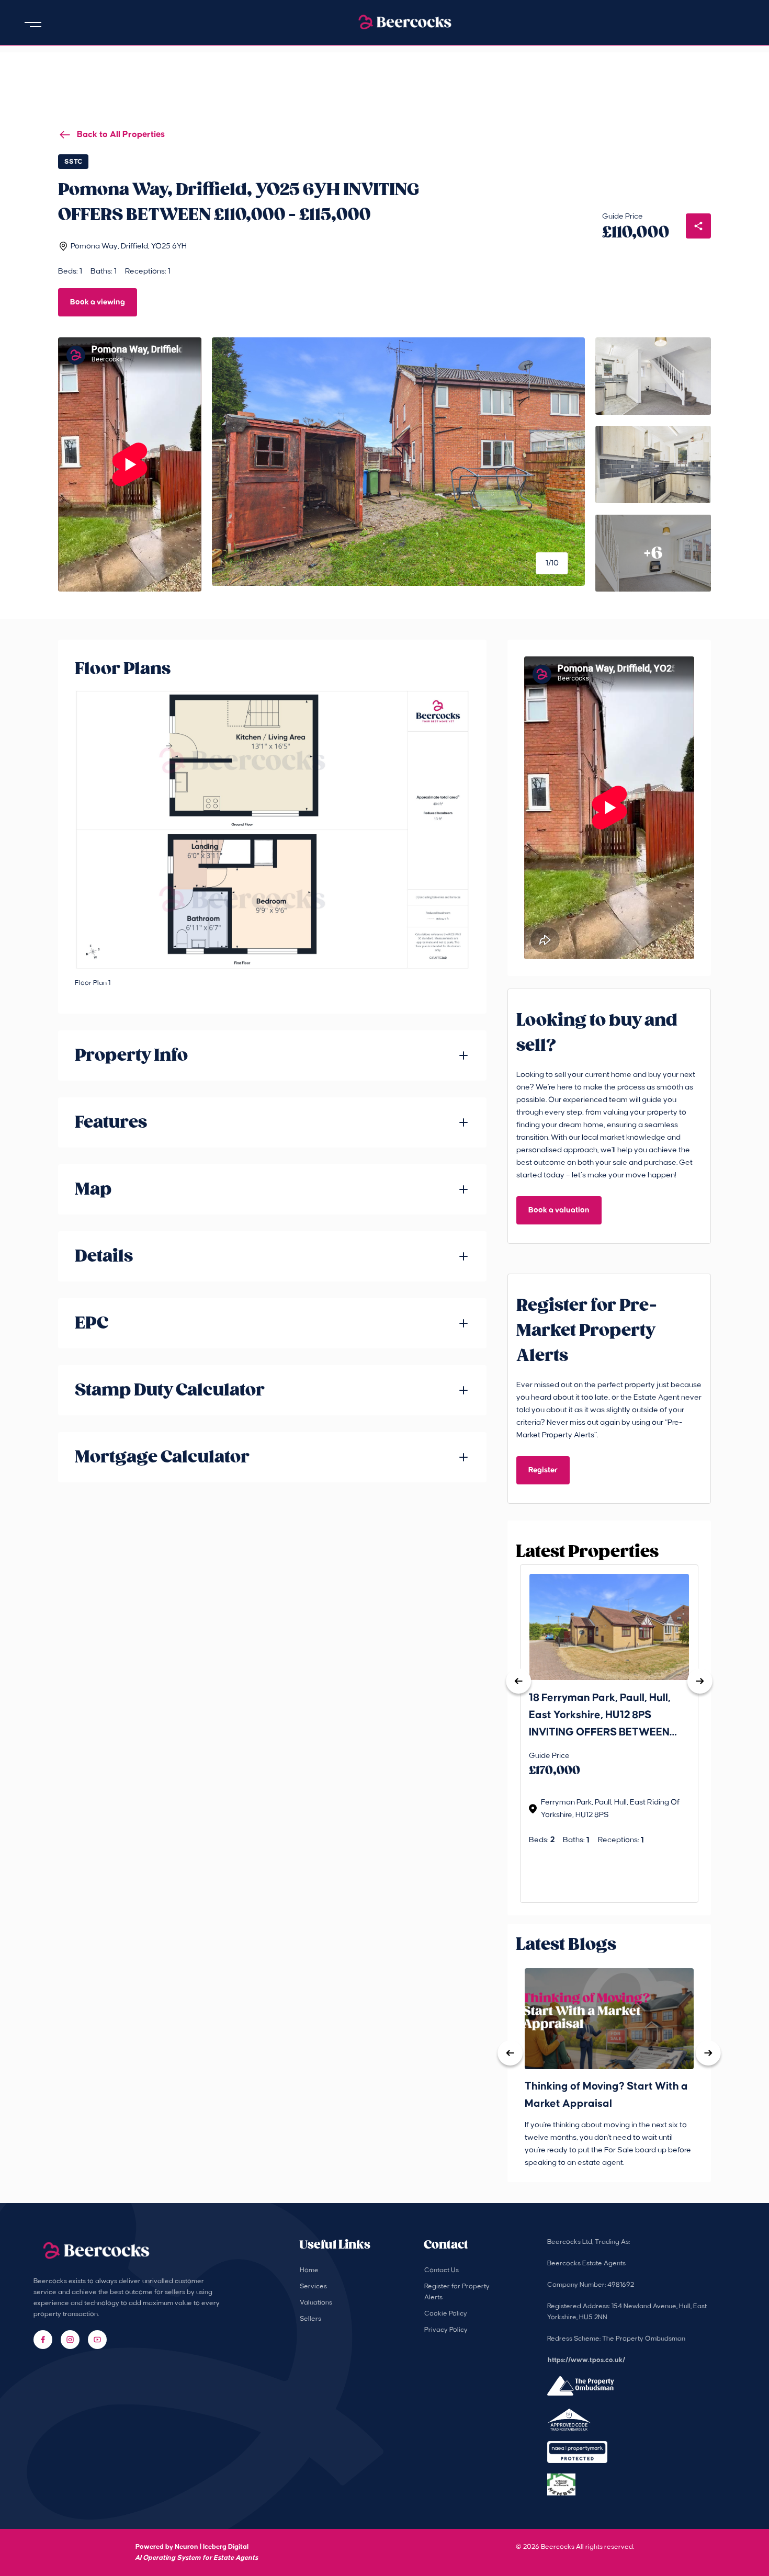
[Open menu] (33, 25)
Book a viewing (98, 302)
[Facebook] (43, 2340)
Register (543, 1470)
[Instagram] (70, 2340)
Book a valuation (559, 1210)
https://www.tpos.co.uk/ (586, 2360)
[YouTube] (97, 2340)
